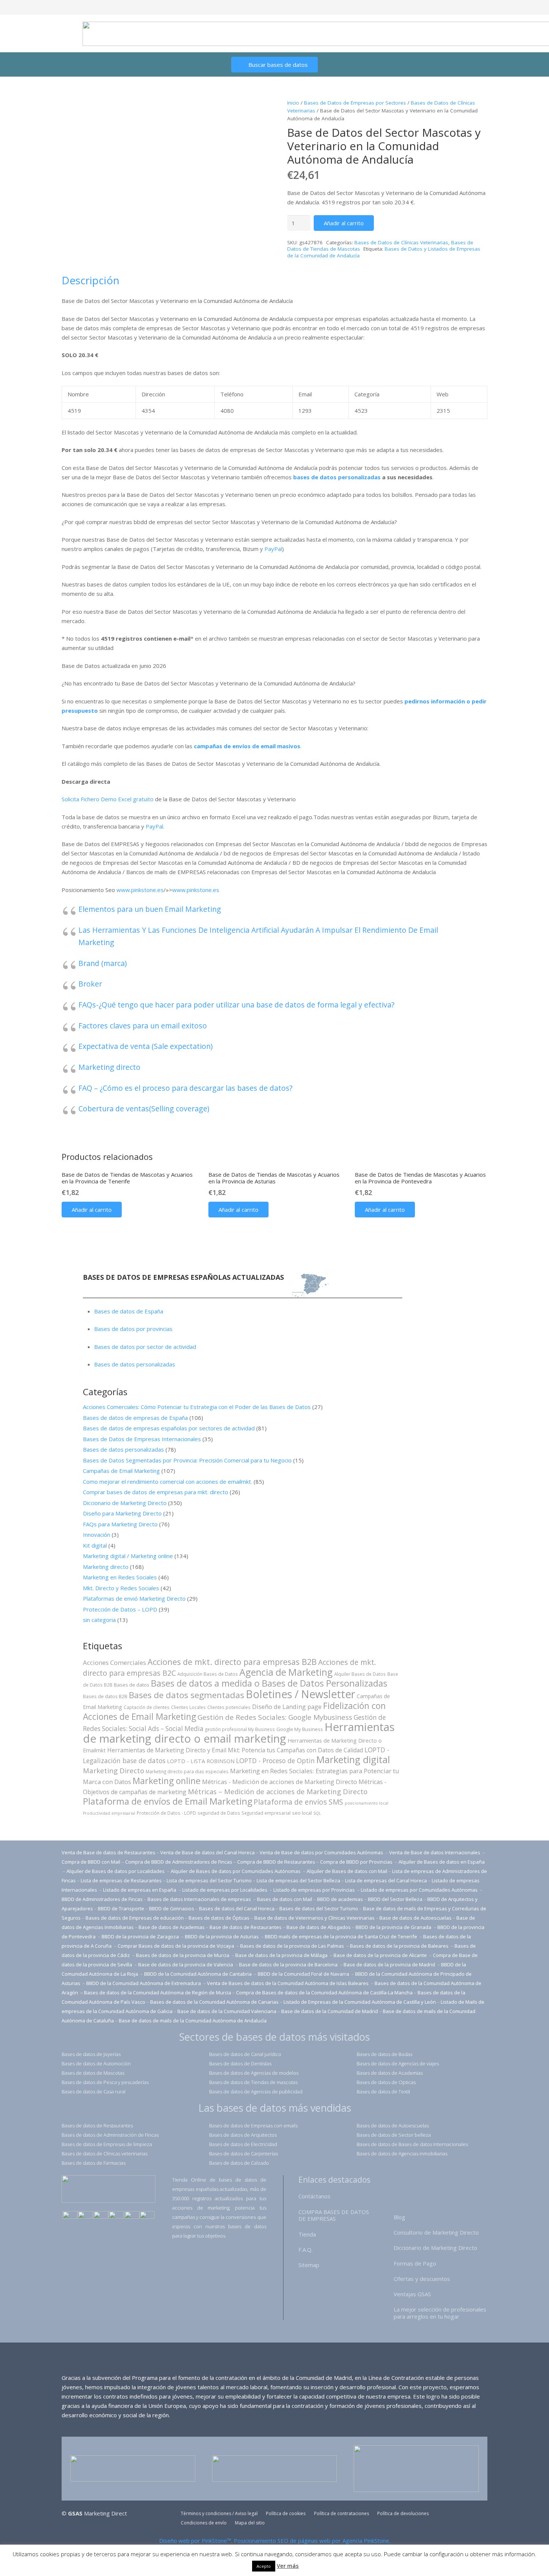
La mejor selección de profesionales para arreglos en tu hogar (440, 2313)
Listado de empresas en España (140, 1890)
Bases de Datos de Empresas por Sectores (355, 103)
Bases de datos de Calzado (239, 2163)
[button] (92, 1210)
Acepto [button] (264, 2566)
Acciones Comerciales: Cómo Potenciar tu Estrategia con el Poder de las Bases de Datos (197, 1407)
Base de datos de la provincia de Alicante (381, 1955)
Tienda (307, 2234)
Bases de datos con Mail (285, 1899)
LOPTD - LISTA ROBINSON (201, 1761)
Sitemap (309, 2265)
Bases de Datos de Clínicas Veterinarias (401, 242)
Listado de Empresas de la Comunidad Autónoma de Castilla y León (360, 2002)
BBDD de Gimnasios (172, 1908)
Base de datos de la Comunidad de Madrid (330, 2011)
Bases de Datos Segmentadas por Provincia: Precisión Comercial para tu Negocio (187, 1460)
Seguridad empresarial (266, 1813)
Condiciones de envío (204, 2523)
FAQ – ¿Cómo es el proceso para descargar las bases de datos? (185, 1088)
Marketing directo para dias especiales (187, 1771)
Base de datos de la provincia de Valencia (186, 1964)
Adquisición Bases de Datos (208, 1674)
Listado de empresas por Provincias (315, 1890)
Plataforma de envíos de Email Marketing (168, 1801)
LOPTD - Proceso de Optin (275, 1761)
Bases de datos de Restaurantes (97, 2125)
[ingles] (85, 2216)
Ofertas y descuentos (422, 2279)
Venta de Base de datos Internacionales (435, 1852)
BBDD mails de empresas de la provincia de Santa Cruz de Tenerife (341, 1936)
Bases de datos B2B (105, 1696)
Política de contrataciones (342, 2513)
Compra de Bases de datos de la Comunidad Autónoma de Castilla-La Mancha (324, 1993)
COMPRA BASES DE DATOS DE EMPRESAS (334, 2215)
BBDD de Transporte (121, 1908)
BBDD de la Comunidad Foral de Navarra (304, 1974)
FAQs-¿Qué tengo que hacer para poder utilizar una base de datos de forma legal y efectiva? (236, 1005)
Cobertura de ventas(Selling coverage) (144, 1109)
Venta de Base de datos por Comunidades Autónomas (322, 1852)
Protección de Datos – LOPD (120, 1609)
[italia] (147, 2216)
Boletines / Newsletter (300, 1694)
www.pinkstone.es (140, 890)
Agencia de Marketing (286, 1672)
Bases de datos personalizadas (135, 1364)
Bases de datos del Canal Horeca (237, 1908)
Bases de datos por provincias (133, 1329)
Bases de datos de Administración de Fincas (110, 2135)
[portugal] (101, 2216)
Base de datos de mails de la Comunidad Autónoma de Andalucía (193, 2021)
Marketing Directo (114, 1770)
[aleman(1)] (132, 2216)
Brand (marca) (103, 963)
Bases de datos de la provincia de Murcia (183, 1955)
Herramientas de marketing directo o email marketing (239, 1733)
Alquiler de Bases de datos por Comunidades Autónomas (236, 1871)
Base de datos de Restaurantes (246, 1927)
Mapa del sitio (250, 2523)
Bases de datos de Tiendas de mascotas (253, 2082)
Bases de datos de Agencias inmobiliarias (402, 2154)
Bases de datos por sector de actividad (145, 1347)
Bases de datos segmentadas (187, 1695)
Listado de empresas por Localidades (225, 1890)
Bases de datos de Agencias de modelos (254, 2073)
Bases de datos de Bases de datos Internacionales (412, 2144)
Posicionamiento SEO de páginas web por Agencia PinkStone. (312, 2541)
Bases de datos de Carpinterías (244, 2154)
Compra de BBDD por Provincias (356, 1862)
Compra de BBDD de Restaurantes (276, 1862)
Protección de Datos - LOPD (166, 1813)
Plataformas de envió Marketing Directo (134, 1598)
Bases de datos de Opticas (386, 2082)
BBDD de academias (340, 1899)
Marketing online (167, 1781)
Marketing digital (353, 1759)
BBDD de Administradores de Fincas (102, 1899)
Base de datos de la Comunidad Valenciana (227, 2011)
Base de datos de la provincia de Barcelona (288, 1964)
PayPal (273, 549)
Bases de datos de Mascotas (93, 2073)
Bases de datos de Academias (390, 2073)
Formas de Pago (415, 2263)
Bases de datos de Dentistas (240, 2063)
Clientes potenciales (229, 1707)
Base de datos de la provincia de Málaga (281, 1955)
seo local (302, 1813)
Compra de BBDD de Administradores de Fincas (179, 1862)
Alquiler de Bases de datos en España (442, 1862)
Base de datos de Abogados (319, 1927)
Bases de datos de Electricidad (243, 2144)
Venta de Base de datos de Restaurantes (108, 1852)
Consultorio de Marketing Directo (436, 2232)
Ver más (288, 2566)
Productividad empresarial (109, 1813)
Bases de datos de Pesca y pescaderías (105, 2082)
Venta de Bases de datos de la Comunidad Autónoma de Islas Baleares (288, 1983)
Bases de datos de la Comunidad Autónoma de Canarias (214, 2002)
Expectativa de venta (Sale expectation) (145, 1046)
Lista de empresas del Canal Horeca (386, 1880)
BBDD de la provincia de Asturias (222, 1936)
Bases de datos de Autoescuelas (393, 2125)
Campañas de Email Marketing (121, 1471)
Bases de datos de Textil (383, 2092)
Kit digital (95, 1545)
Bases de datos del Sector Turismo (319, 1908)
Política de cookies (286, 2513)
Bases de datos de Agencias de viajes (398, 2063)
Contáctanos (314, 2196)
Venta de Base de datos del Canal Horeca (207, 1852)
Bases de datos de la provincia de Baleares (400, 1946)
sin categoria (99, 1620)
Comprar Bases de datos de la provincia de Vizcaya (176, 1946)
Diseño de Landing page (287, 1707)
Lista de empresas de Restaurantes (121, 1880)
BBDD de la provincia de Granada (394, 1927)
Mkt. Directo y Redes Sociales (121, 1588)
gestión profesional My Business (240, 1729)
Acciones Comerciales (114, 1662)
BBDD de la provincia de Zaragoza (141, 1936)
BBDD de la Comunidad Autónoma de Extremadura (144, 1983)
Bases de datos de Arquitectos (243, 2135)
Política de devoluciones (403, 2513)
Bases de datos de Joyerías (91, 2054)
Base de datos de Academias (172, 1927)
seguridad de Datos (219, 1813)
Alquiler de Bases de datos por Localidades (116, 1871)
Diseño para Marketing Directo (122, 1513)
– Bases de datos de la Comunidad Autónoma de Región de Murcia (156, 1993)
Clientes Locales (188, 1707)
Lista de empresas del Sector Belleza (298, 1880)
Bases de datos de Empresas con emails (253, 2125)
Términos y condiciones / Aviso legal (219, 2513)
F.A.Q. (305, 2250)
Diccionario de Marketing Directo (125, 1503)
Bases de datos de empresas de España (135, 1418)
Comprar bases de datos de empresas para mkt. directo (156, 1492)
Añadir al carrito (344, 223)
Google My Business (300, 1729)
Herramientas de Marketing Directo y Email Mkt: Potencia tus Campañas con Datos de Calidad (235, 1750)
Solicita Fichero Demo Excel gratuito (108, 799)
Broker (90, 984)
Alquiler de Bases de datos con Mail (347, 1871)
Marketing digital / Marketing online (128, 1556)
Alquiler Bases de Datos (360, 1674)
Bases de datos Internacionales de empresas (200, 1899)
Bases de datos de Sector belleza (394, 2135)
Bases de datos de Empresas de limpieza (107, 2144)
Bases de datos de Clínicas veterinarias (105, 2154)
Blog (399, 2217)
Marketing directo (109, 1067)
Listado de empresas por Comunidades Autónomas (420, 1890)
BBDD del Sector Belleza (395, 1899)
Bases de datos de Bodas (384, 2054)
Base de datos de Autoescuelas (415, 1918)
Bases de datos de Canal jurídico (245, 2054)
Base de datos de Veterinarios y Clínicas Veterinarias (314, 1918)
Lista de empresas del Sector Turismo (209, 1880)
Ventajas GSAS (412, 2294)
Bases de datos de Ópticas (219, 1918)
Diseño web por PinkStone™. (196, 2541)
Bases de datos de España (129, 1311)
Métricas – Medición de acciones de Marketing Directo (278, 1791)
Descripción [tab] (91, 280)
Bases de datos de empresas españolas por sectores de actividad (169, 1428)
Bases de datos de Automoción (96, 2063)
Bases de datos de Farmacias (94, 2163)
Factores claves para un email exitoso (143, 1026)
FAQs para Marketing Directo (120, 1524)
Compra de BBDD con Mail (91, 1862)
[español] (70, 2216)
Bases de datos (132, 1685)
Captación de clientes (147, 1707)
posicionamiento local (367, 1803)
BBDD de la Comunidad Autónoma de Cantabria (198, 1974)
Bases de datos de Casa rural (94, 2092)
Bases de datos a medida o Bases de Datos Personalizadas (269, 1683)
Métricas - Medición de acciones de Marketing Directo (280, 1782)
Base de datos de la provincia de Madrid (390, 1964)
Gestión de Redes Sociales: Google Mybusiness (275, 1717)
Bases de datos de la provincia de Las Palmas (292, 1946)
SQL (317, 1813)
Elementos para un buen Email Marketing (150, 909)
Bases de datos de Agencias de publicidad (256, 2092)
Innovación (97, 1535)
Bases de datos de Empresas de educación (135, 1918)
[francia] (116, 2216)
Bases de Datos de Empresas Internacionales (142, 1439)
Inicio (293, 103)
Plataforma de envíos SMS (298, 1802)
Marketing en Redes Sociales (120, 1577)
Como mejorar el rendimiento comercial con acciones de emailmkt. (168, 1481)
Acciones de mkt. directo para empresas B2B (232, 1662)
